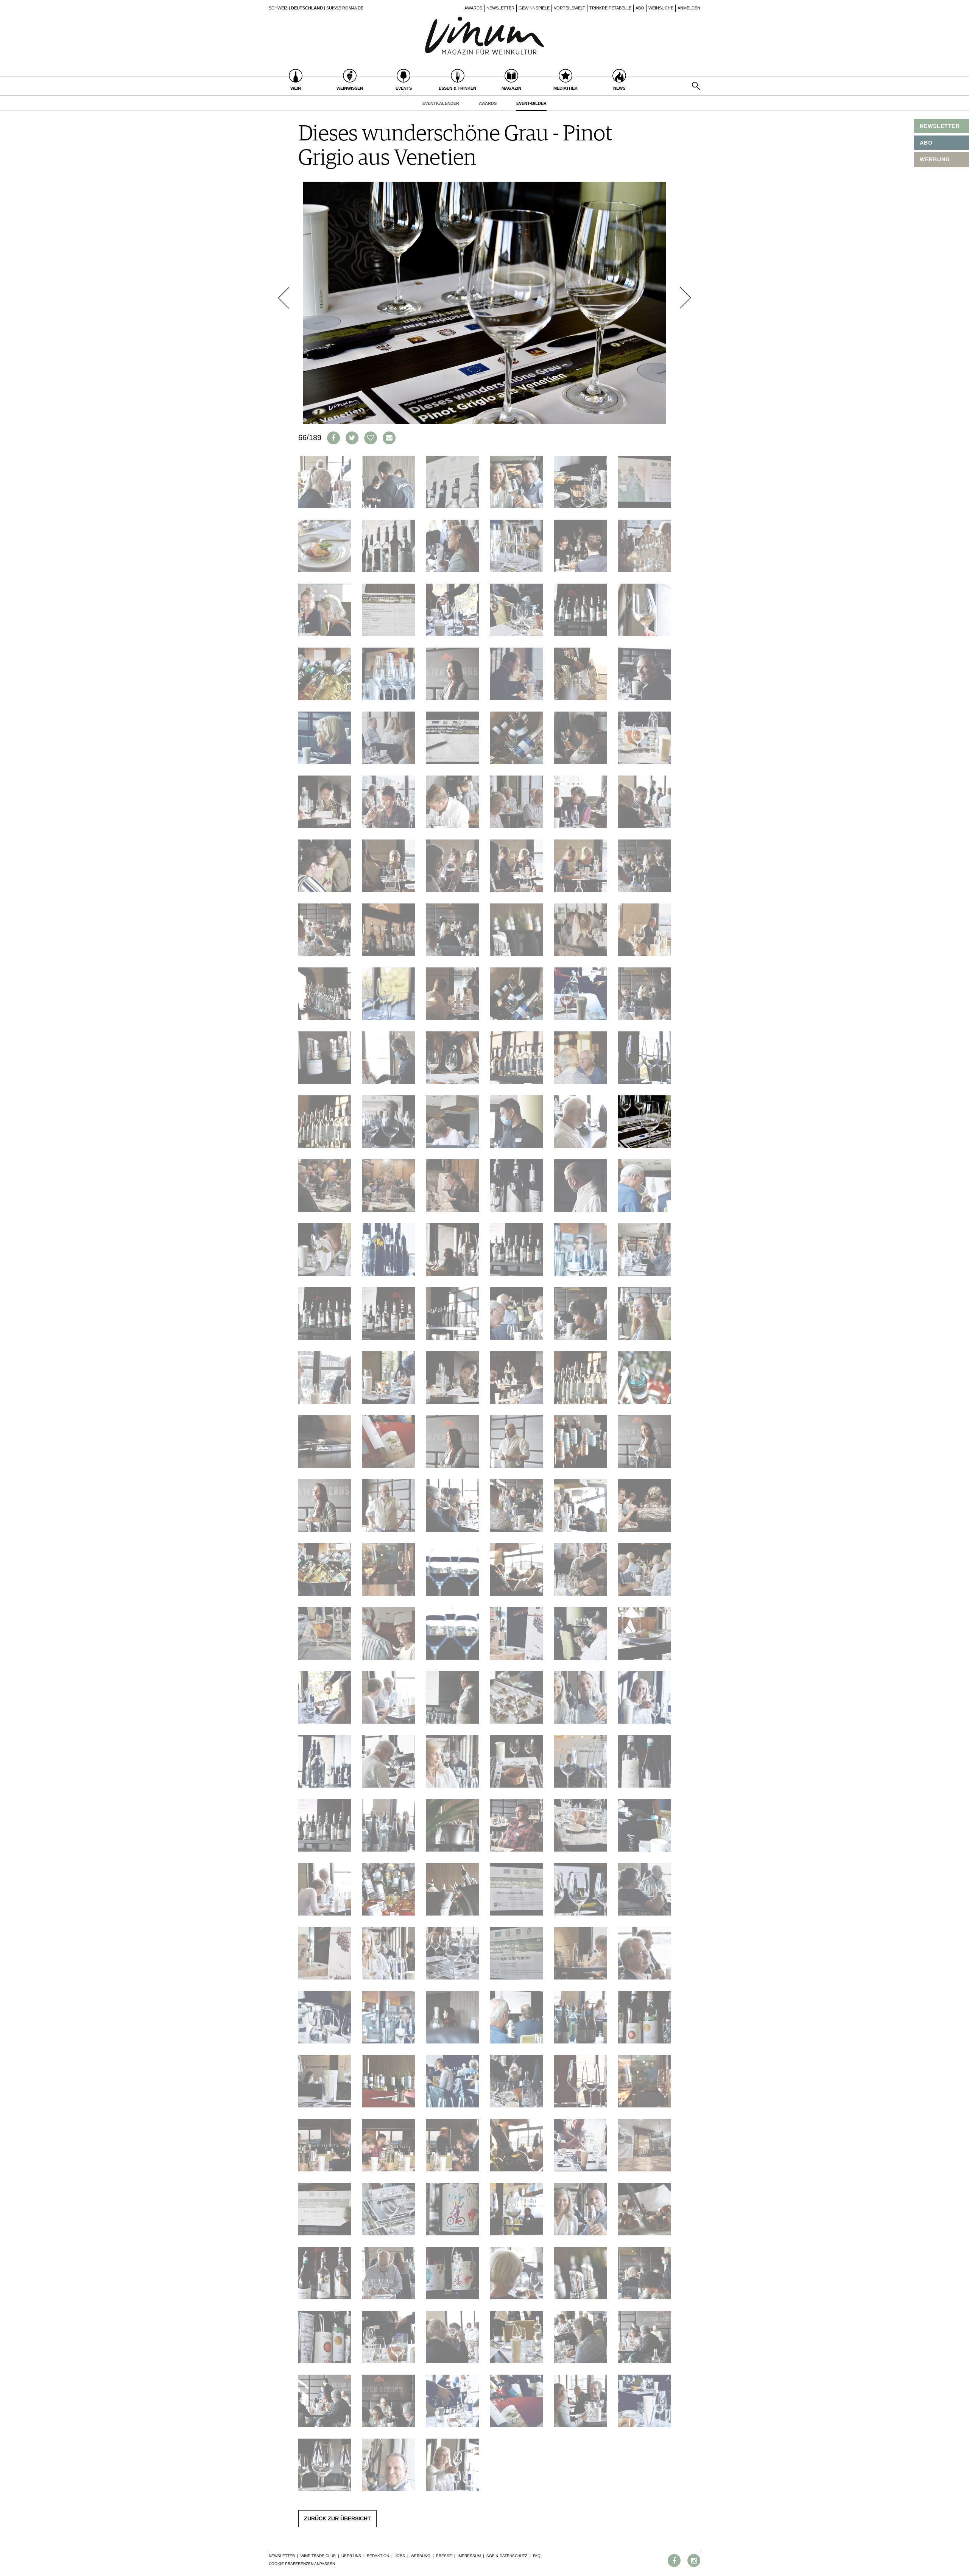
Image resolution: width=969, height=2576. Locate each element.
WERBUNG (935, 159)
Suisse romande (345, 8)
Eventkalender (441, 103)
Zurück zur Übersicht (337, 2518)
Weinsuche (661, 8)
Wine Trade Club (318, 2556)
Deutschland (307, 8)
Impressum (469, 2556)
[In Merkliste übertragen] (371, 438)
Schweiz (278, 8)
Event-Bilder (531, 103)
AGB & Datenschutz (507, 2556)
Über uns (351, 2556)
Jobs (400, 2556)
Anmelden (689, 8)
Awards (473, 8)
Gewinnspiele (534, 8)
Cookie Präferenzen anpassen (302, 2564)
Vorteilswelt (569, 8)
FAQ (537, 2556)
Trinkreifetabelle (610, 8)
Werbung (421, 2556)
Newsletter (500, 8)
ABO (926, 143)
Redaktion (378, 2556)
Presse (444, 2556)
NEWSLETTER (940, 126)
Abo (640, 8)
